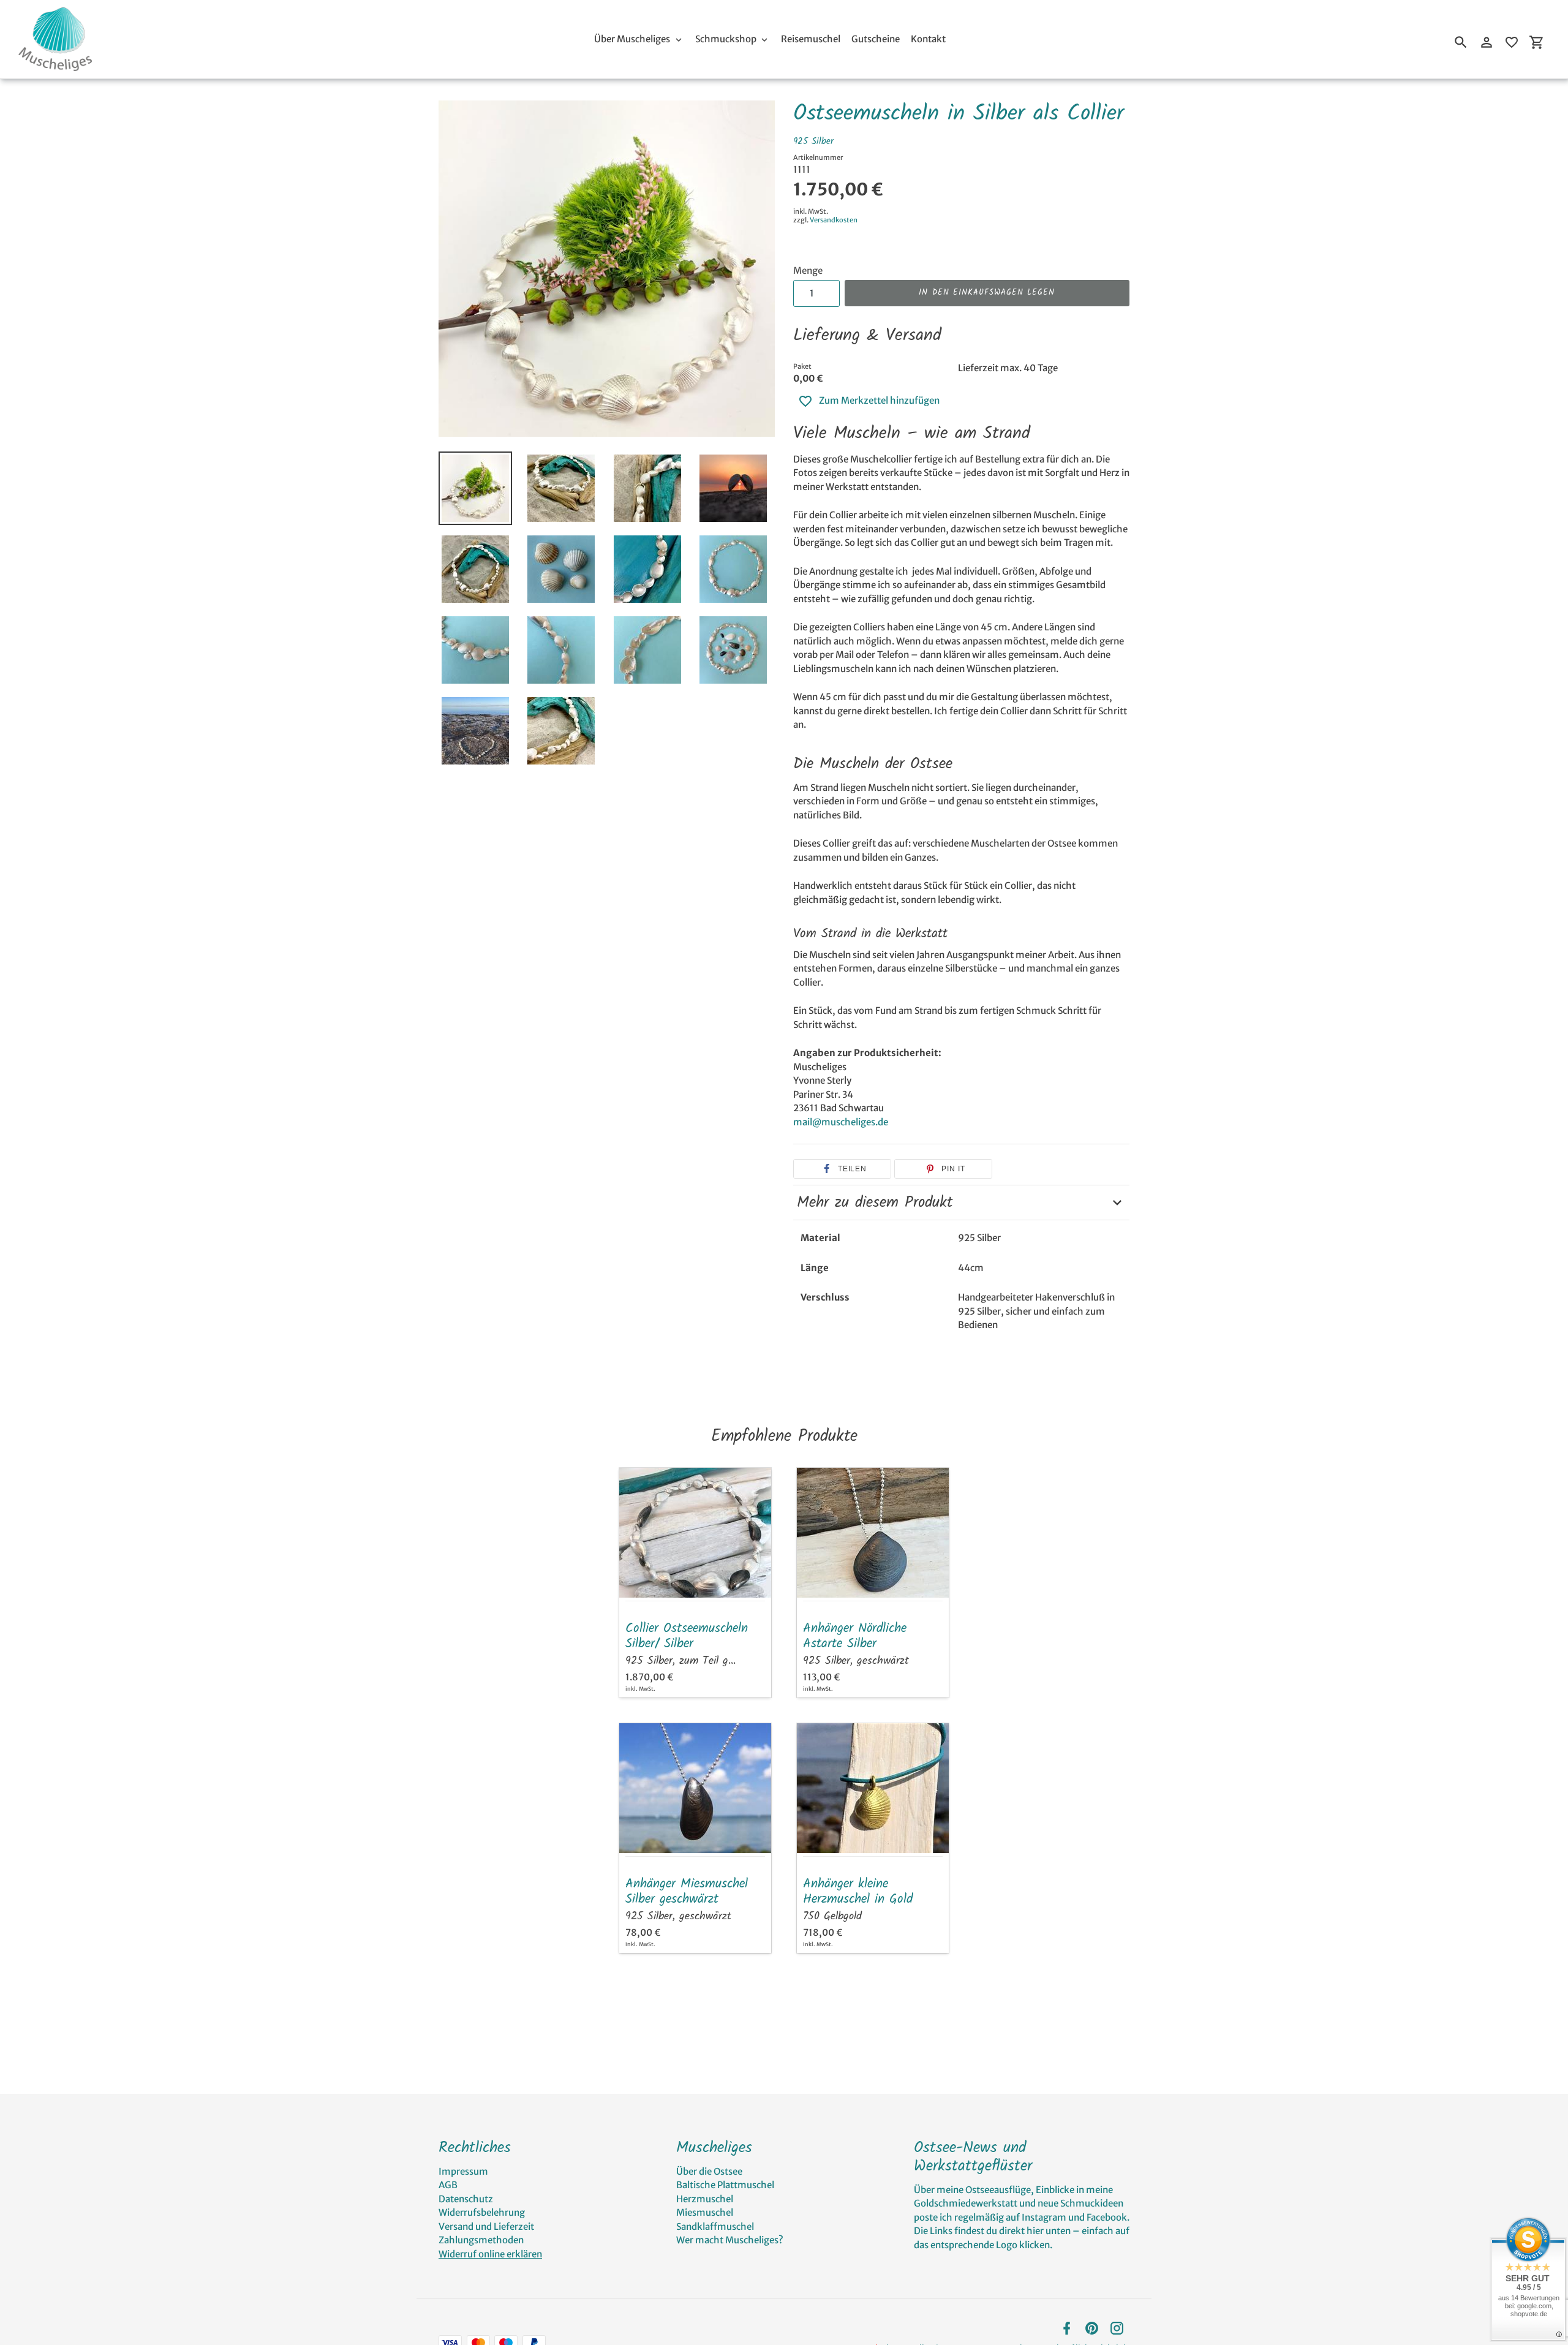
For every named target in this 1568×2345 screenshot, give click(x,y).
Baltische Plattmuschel (725, 2185)
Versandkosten (834, 220)
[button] (842, 1169)
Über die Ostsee (709, 2171)
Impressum (463, 2171)
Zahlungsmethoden (481, 2240)
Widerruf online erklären (490, 2254)
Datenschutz (466, 2199)
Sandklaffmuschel (715, 2226)
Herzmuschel (705, 2199)
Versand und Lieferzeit (486, 2226)
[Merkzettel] (1512, 42)
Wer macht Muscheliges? (730, 2240)
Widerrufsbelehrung (482, 2212)
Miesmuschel (705, 2212)
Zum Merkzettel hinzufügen (879, 400)
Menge (808, 270)
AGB (448, 2185)
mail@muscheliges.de (841, 1122)
